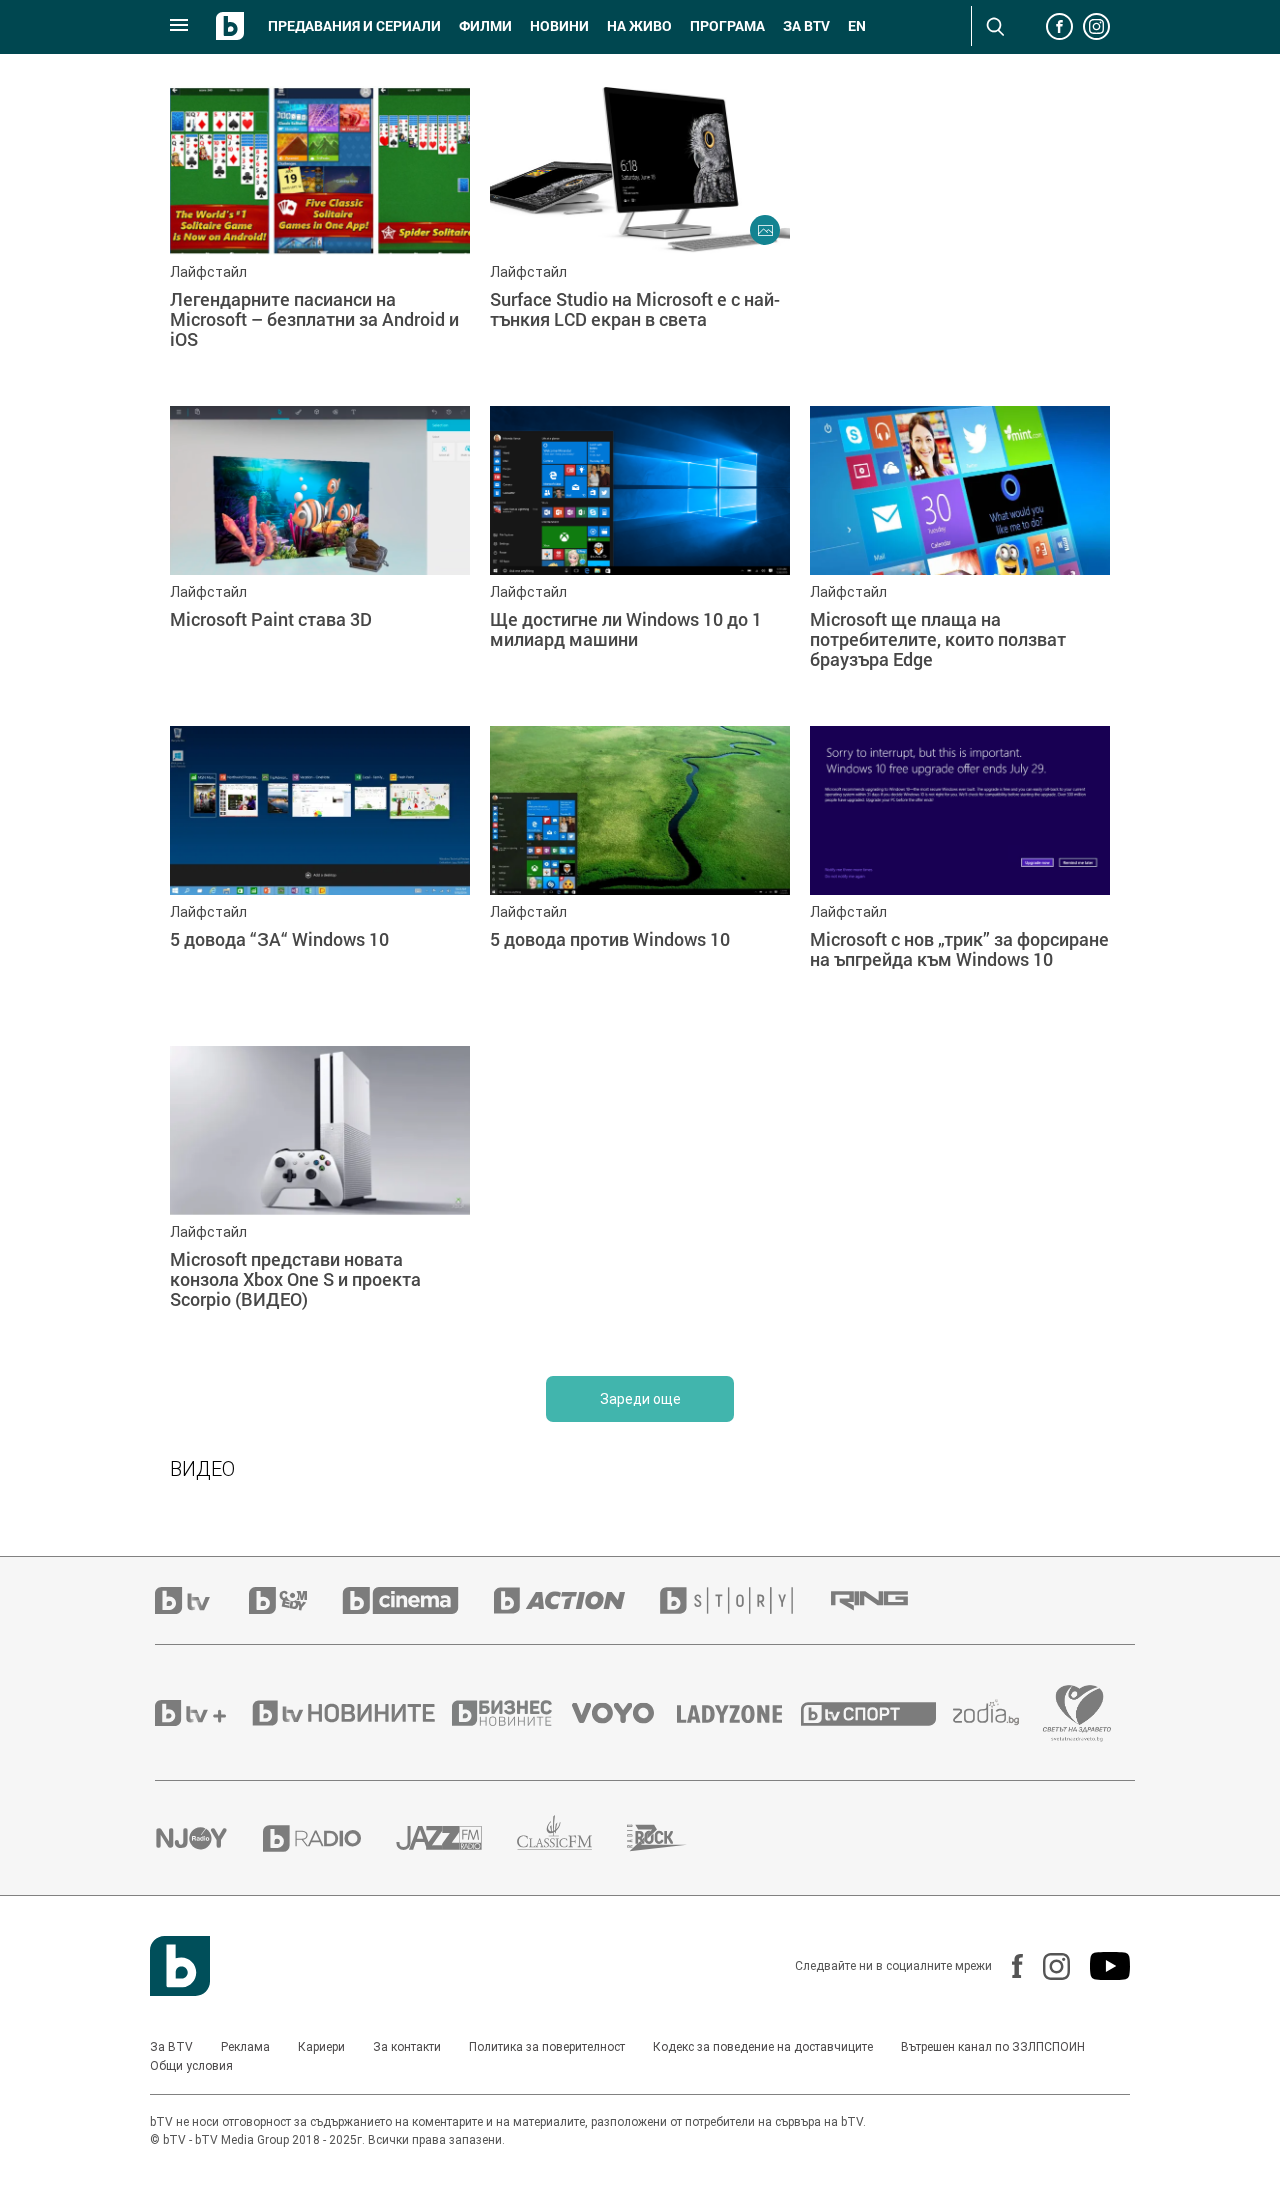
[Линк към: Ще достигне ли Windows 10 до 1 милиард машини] (640, 556)
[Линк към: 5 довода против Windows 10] (640, 876)
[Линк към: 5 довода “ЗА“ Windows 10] (320, 876)
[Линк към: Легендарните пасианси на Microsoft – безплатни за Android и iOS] (320, 236)
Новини (559, 26)
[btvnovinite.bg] (350, 1713)
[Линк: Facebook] (1007, 1966)
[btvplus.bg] (202, 1713)
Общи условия (191, 2066)
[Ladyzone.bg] (739, 1713)
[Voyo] (624, 1713)
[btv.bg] (202, 1600)
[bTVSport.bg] (877, 1713)
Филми (485, 26)
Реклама (245, 2047)
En (857, 26)
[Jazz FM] (456, 1838)
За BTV (171, 2047)
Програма (727, 26)
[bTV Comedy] (295, 1600)
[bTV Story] (744, 1600)
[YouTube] (1100, 1966)
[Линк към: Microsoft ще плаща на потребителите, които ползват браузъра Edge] (960, 556)
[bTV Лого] (180, 1966)
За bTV (806, 26)
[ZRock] (674, 1838)
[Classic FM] (572, 1838)
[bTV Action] (577, 1600)
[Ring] (887, 1601)
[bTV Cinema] (418, 1600)
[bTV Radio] (329, 1838)
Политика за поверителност (547, 2047)
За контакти (407, 2047)
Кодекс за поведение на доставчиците (763, 2047)
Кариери (321, 2047)
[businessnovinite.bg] (512, 1713)
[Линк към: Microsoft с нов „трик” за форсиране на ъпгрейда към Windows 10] (960, 876)
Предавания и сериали (354, 26)
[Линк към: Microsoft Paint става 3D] (320, 556)
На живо (639, 26)
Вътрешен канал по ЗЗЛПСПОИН (993, 2047)
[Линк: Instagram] (1046, 1966)
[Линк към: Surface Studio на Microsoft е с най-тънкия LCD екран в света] (640, 236)
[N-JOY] (209, 1838)
